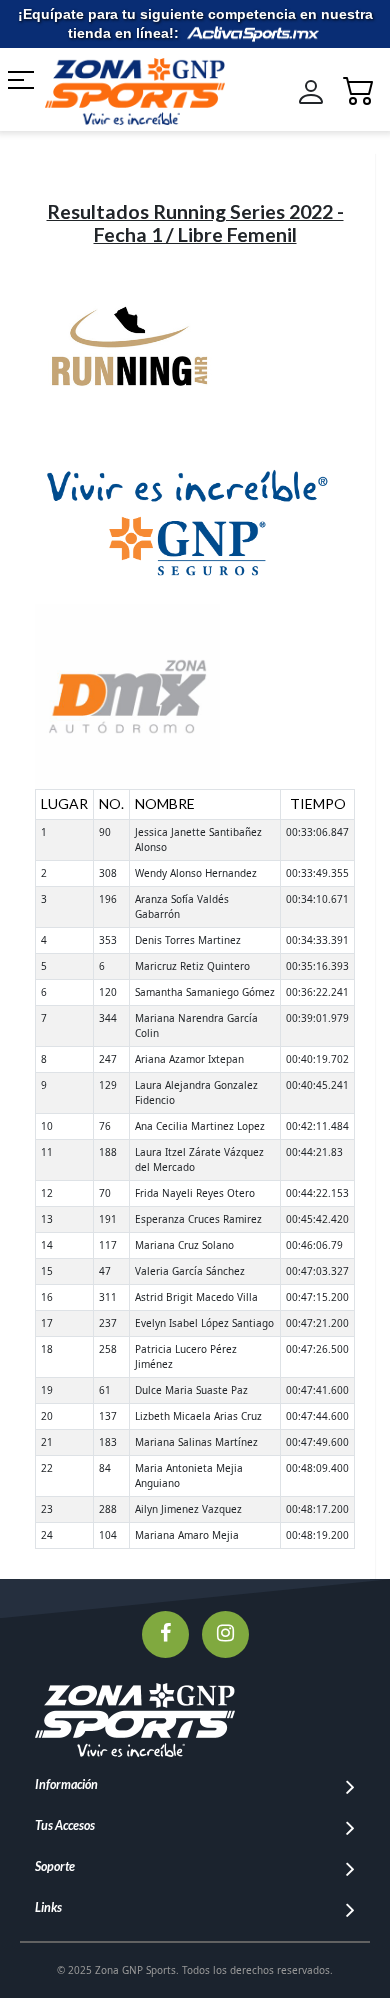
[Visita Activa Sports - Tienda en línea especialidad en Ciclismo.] (253, 33)
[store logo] (131, 91)
